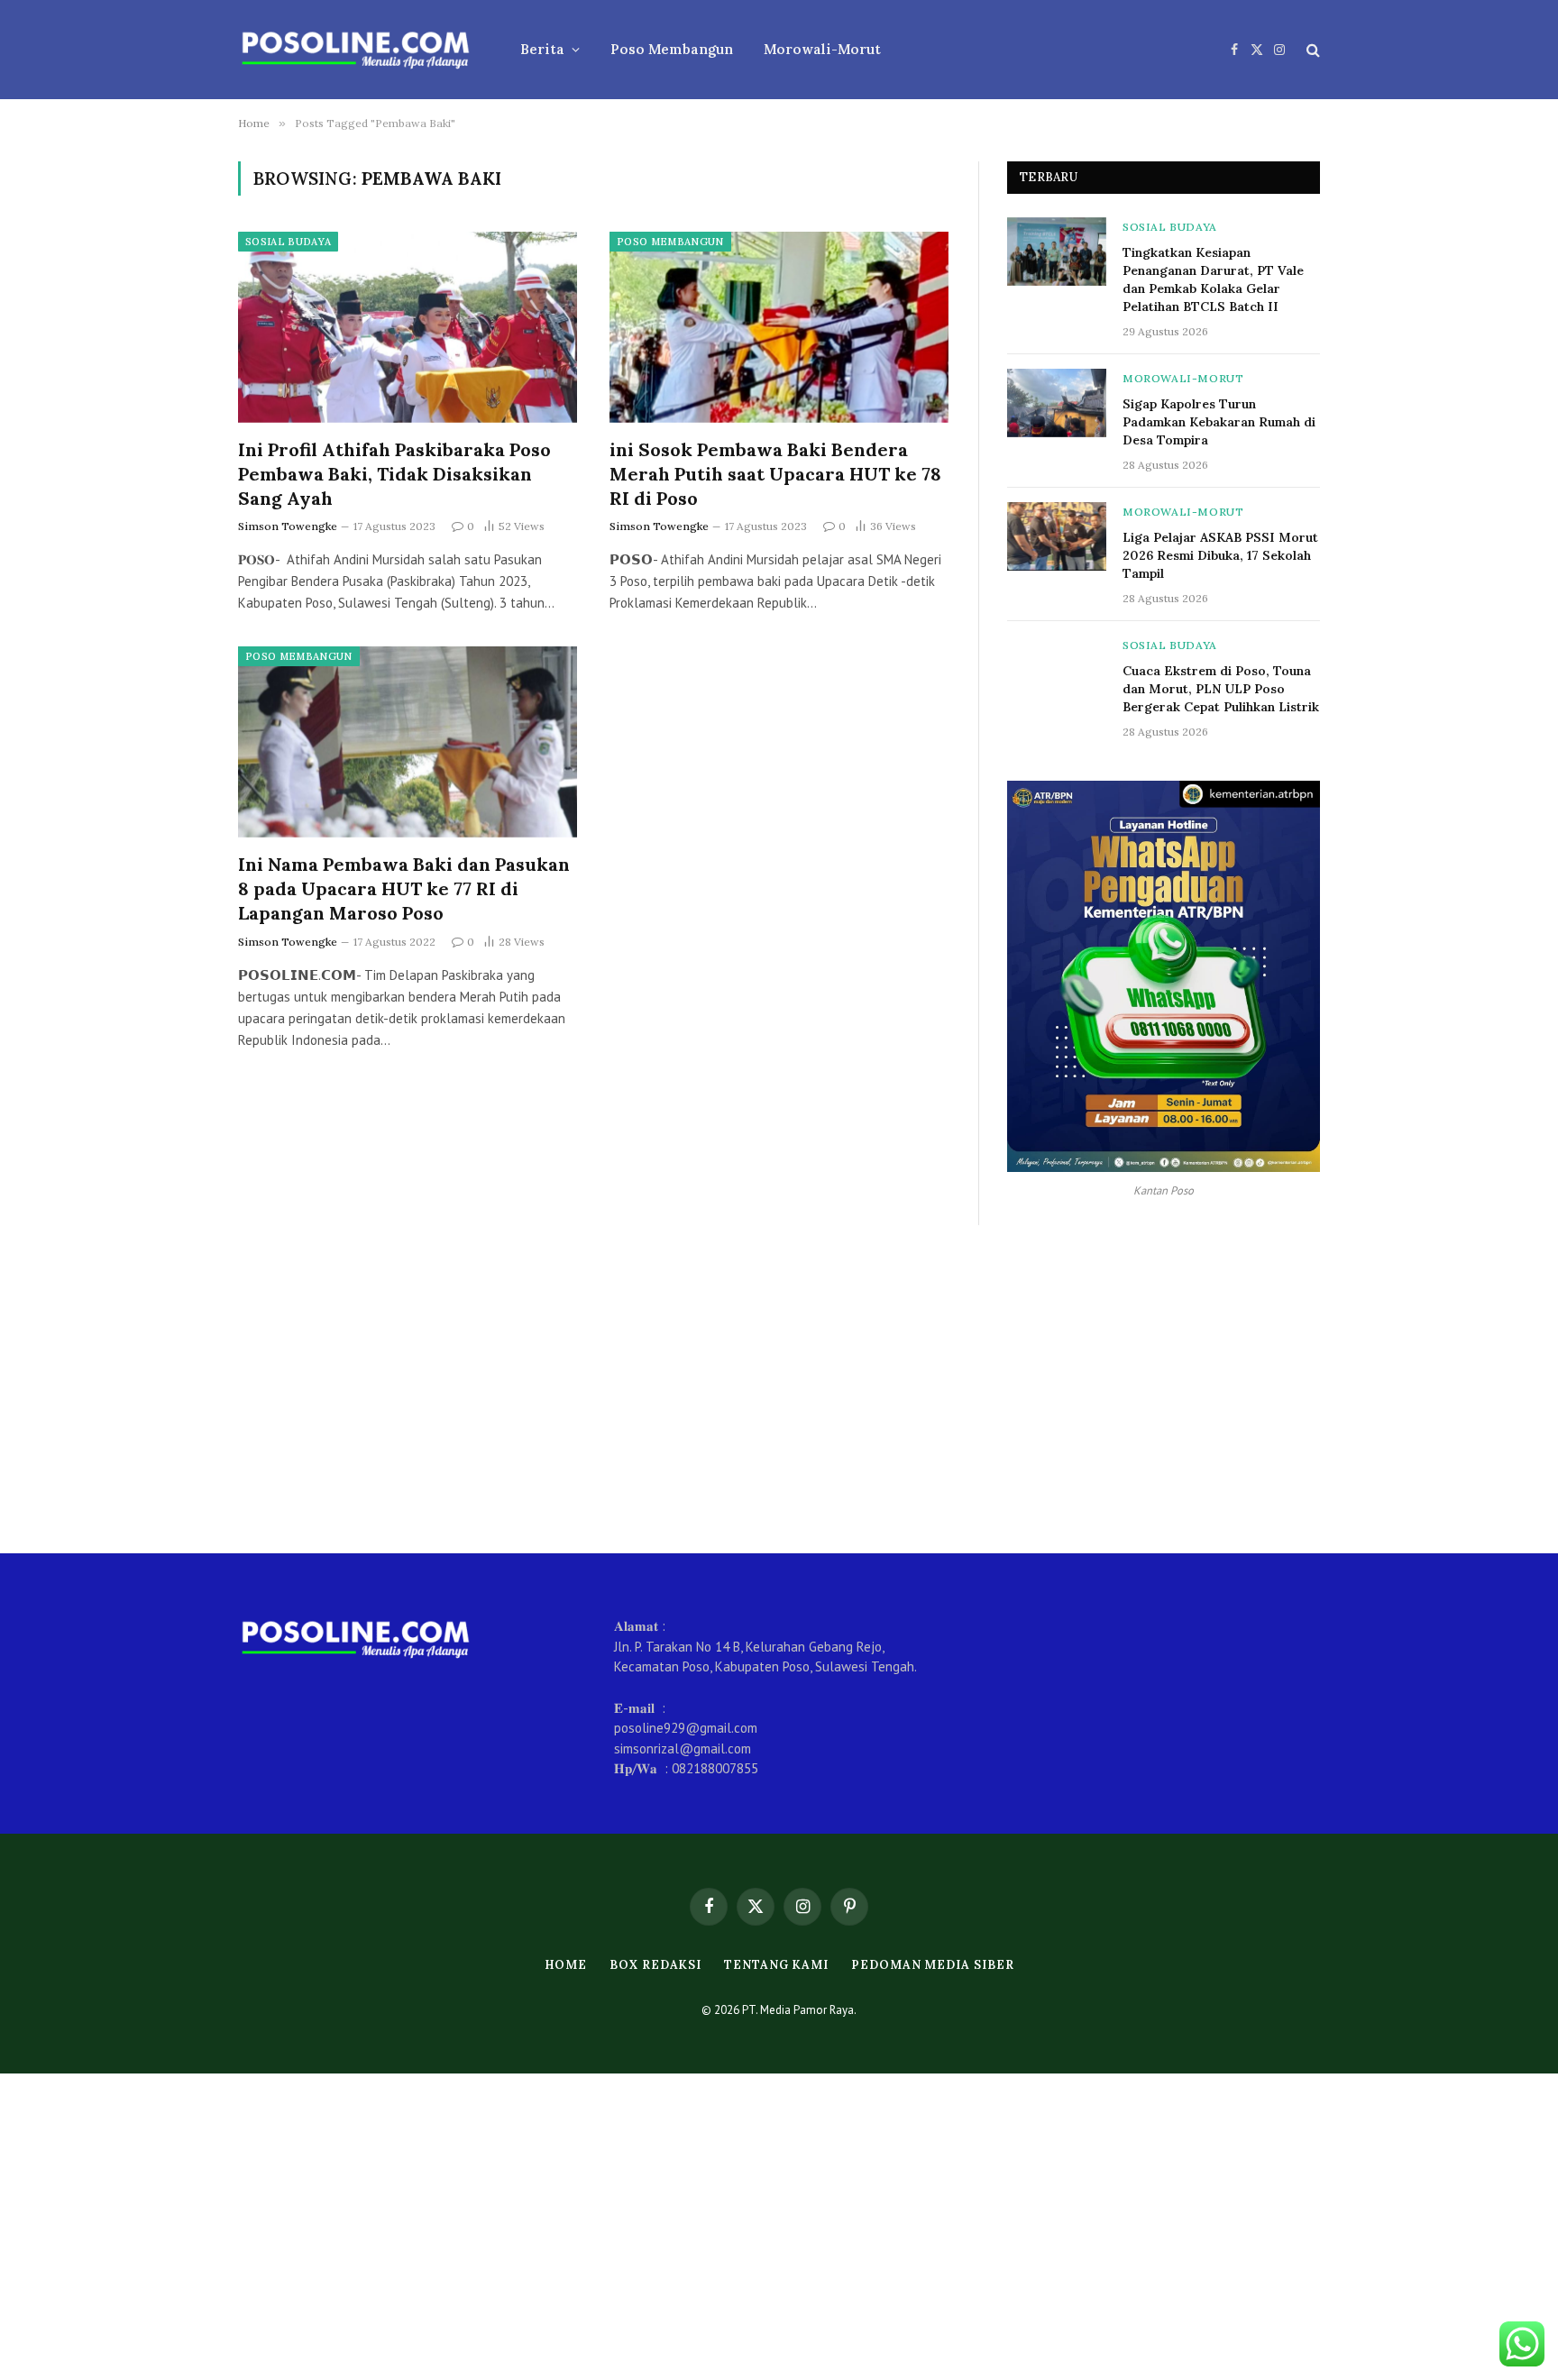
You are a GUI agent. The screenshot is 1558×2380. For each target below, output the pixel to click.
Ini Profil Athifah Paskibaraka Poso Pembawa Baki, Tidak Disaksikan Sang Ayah (394, 474)
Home (566, 1965)
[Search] (1311, 50)
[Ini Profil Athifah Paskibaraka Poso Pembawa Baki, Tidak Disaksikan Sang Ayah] (408, 327)
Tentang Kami (776, 1965)
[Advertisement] (779, 1389)
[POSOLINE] (356, 50)
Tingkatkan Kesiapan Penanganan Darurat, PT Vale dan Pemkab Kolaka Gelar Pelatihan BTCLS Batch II (1213, 279)
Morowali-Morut (822, 49)
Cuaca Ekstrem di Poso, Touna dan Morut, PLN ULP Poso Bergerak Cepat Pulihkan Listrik (1221, 689)
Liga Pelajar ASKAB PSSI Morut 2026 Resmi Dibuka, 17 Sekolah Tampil (1220, 555)
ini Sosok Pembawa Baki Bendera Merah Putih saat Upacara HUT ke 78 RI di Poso (775, 474)
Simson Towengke (288, 526)
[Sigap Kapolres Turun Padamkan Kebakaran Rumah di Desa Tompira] (1057, 403)
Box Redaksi (655, 1965)
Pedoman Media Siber (932, 1965)
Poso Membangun (672, 49)
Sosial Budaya (288, 242)
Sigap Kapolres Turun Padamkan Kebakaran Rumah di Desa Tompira (1219, 422)
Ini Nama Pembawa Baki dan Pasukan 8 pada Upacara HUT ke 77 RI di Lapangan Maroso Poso (404, 888)
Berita (542, 49)
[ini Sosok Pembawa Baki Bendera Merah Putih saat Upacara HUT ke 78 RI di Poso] (779, 327)
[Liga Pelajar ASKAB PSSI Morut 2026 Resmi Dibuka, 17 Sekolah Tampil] (1057, 536)
